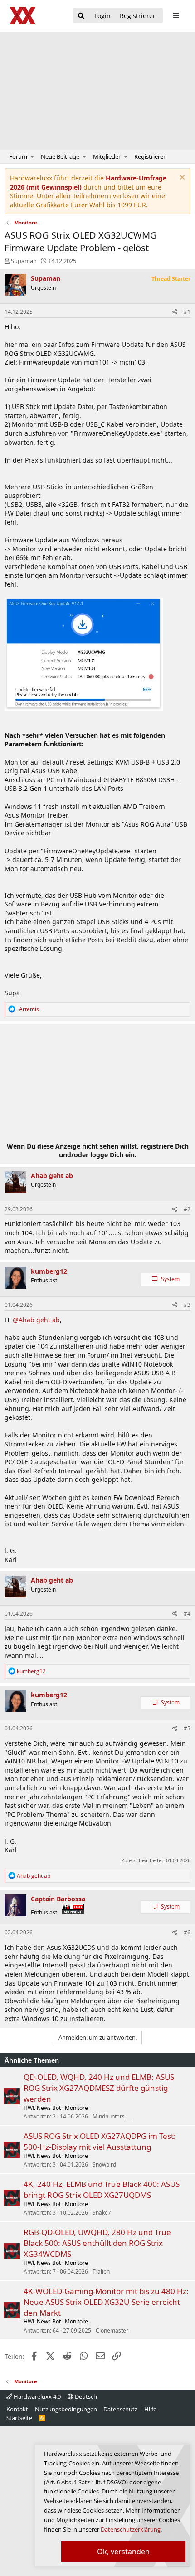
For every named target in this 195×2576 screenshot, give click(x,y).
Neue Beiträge (60, 156)
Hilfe (150, 2409)
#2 (187, 1209)
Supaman (24, 261)
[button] (32, 156)
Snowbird (104, 2165)
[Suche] (81, 16)
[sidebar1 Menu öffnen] (176, 15)
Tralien (101, 2272)
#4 (187, 1614)
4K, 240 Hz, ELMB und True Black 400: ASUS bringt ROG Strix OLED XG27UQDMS (102, 2189)
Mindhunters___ (112, 2116)
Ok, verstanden (123, 2552)
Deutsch (85, 2396)
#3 (187, 1305)
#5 (187, 1728)
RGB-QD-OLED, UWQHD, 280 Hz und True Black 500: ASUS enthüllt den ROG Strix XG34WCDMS (97, 2243)
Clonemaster (112, 2330)
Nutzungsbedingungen (66, 2409)
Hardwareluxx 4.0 (37, 2396)
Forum (18, 156)
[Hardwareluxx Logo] (23, 16)
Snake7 (102, 2213)
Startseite (19, 2418)
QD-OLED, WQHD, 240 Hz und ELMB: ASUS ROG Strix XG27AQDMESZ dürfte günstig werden (99, 2088)
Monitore (76, 2108)
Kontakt (17, 2409)
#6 (187, 1932)
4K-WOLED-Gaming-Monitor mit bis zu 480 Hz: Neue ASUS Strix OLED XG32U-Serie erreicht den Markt (106, 2302)
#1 (187, 312)
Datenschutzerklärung (131, 2529)
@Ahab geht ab (36, 1320)
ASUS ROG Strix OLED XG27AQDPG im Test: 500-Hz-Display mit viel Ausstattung (100, 2141)
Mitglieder (107, 156)
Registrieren (151, 156)
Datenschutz (120, 2409)
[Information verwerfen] (181, 178)
